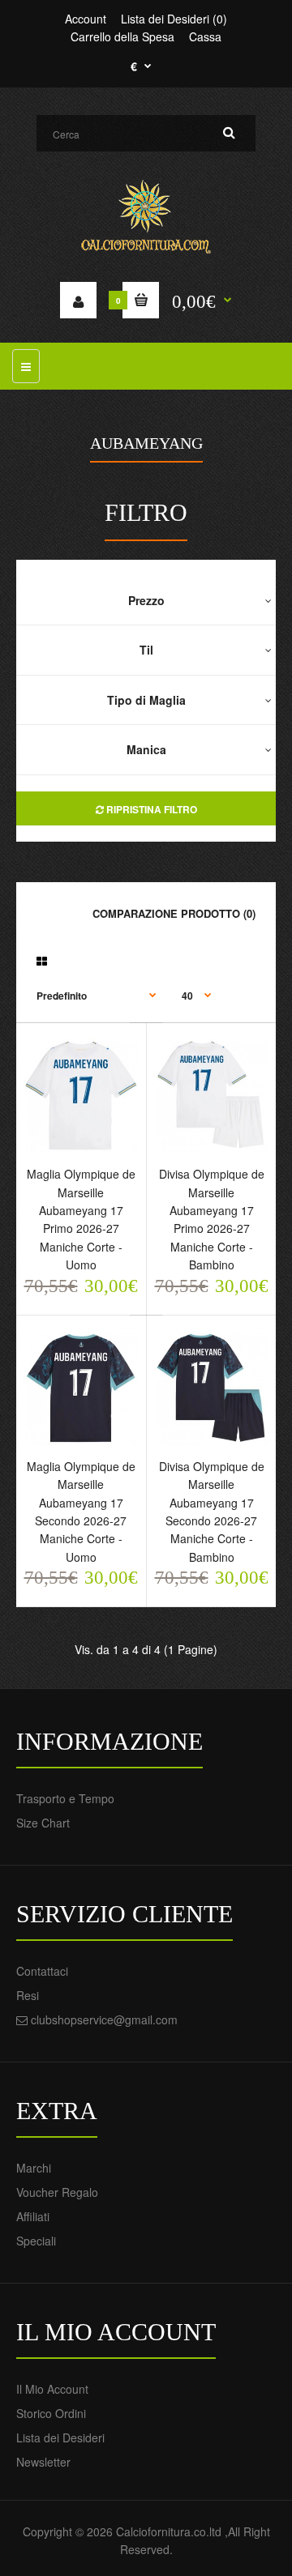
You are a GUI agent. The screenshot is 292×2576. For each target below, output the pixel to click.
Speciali (36, 2241)
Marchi (34, 2168)
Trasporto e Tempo (65, 1798)
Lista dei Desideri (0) (174, 19)
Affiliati (33, 2216)
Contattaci (42, 1971)
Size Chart (43, 1823)
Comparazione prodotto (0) (174, 913)
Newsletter (43, 2462)
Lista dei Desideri (60, 2437)
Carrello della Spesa (122, 36)
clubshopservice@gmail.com (104, 2019)
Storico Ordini (51, 2413)
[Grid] (42, 961)
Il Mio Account (52, 2389)
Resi (28, 1995)
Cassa (205, 36)
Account (86, 19)
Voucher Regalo (57, 2192)
